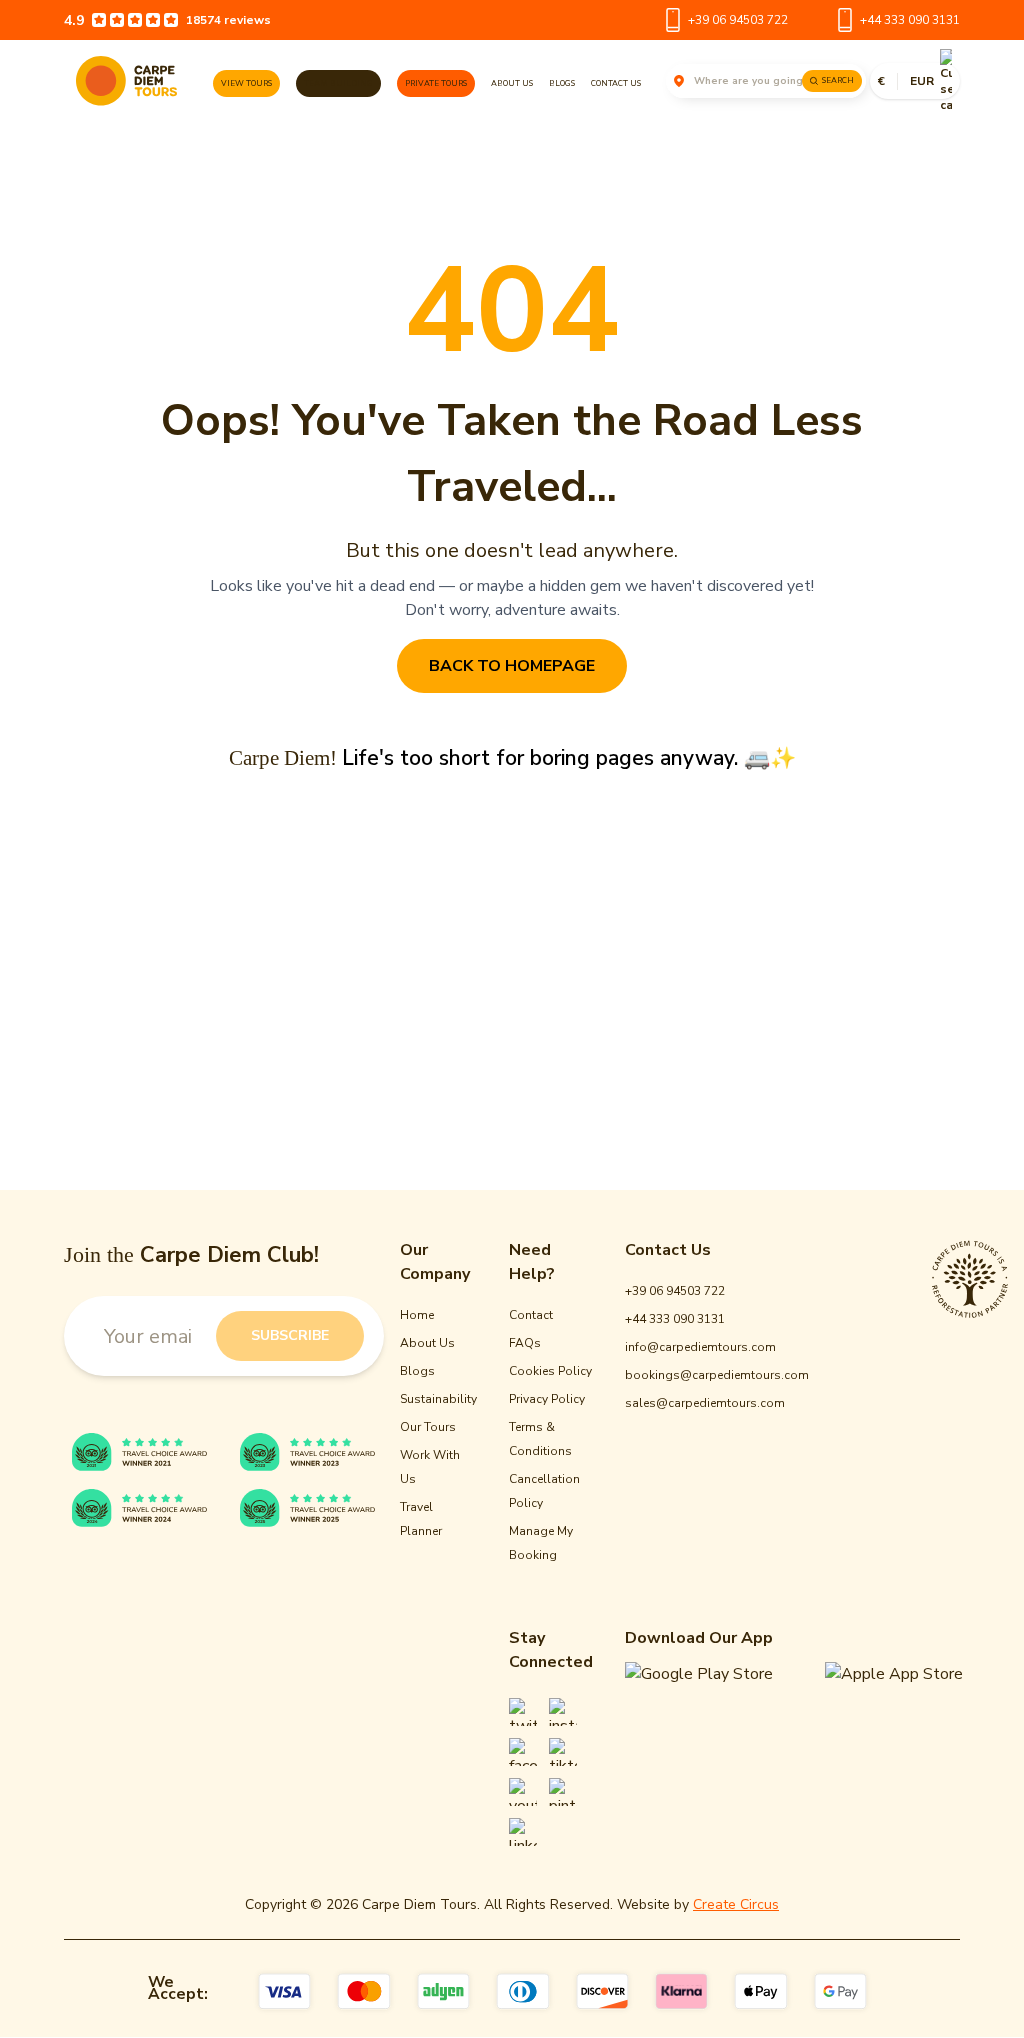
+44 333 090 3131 (910, 20)
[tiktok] (563, 1753)
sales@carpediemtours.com (705, 1404)
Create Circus (736, 1905)
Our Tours (428, 1428)
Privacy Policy (547, 1400)
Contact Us (616, 83)
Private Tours (436, 83)
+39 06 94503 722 (738, 20)
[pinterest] (563, 1793)
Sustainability (438, 1400)
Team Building (338, 83)
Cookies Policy (550, 1372)
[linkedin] (523, 1833)
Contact (531, 1316)
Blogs (562, 83)
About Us (512, 83)
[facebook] (523, 1753)
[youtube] (523, 1793)
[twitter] (523, 1713)
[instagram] (563, 1713)
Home (417, 1316)
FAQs (525, 1344)
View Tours (246, 83)
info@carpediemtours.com (700, 1348)
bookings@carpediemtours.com (717, 1376)
